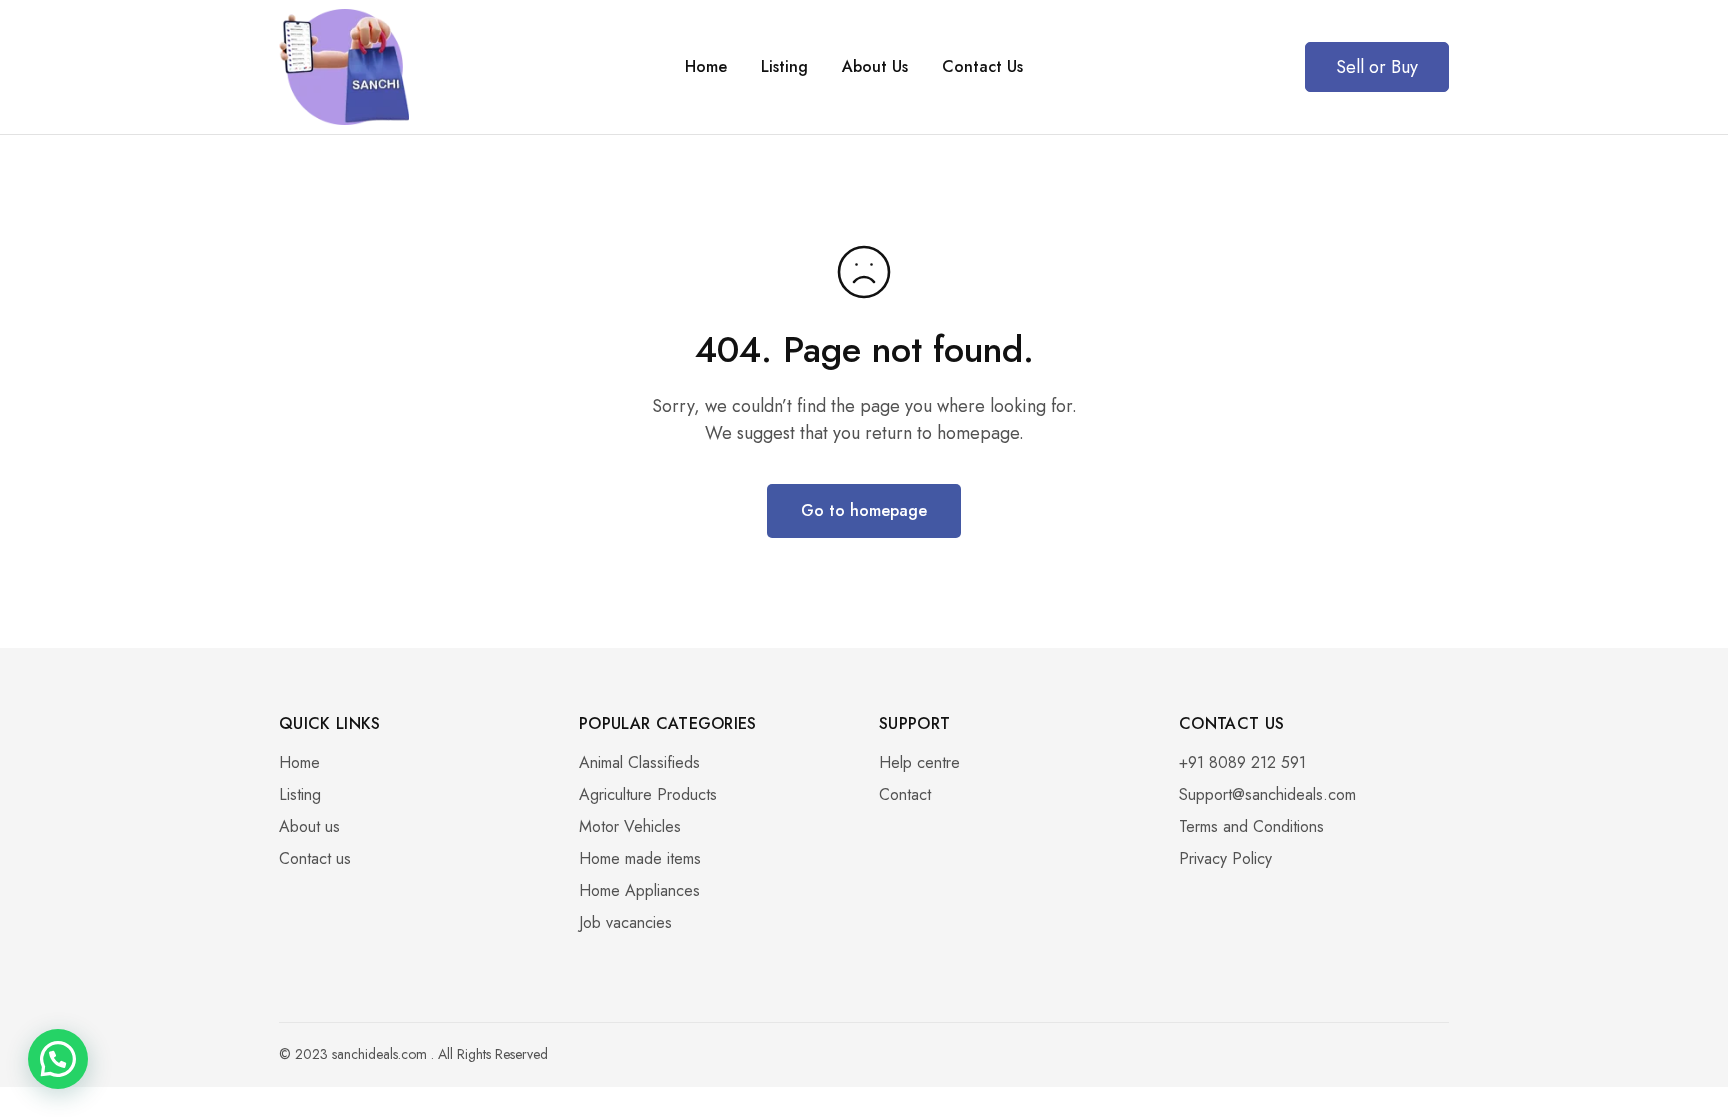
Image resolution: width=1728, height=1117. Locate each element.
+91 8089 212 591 (1242, 762)
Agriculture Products (648, 794)
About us (309, 826)
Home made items (640, 858)
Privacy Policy (1225, 858)
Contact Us (982, 67)
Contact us (315, 858)
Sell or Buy (1377, 67)
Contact (905, 794)
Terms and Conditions (1251, 826)
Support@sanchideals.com (1267, 794)
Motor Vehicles (630, 826)
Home (706, 67)
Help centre (919, 762)
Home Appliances (639, 890)
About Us (875, 67)
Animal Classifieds (639, 762)
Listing (784, 67)
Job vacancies (625, 922)
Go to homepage (864, 510)
